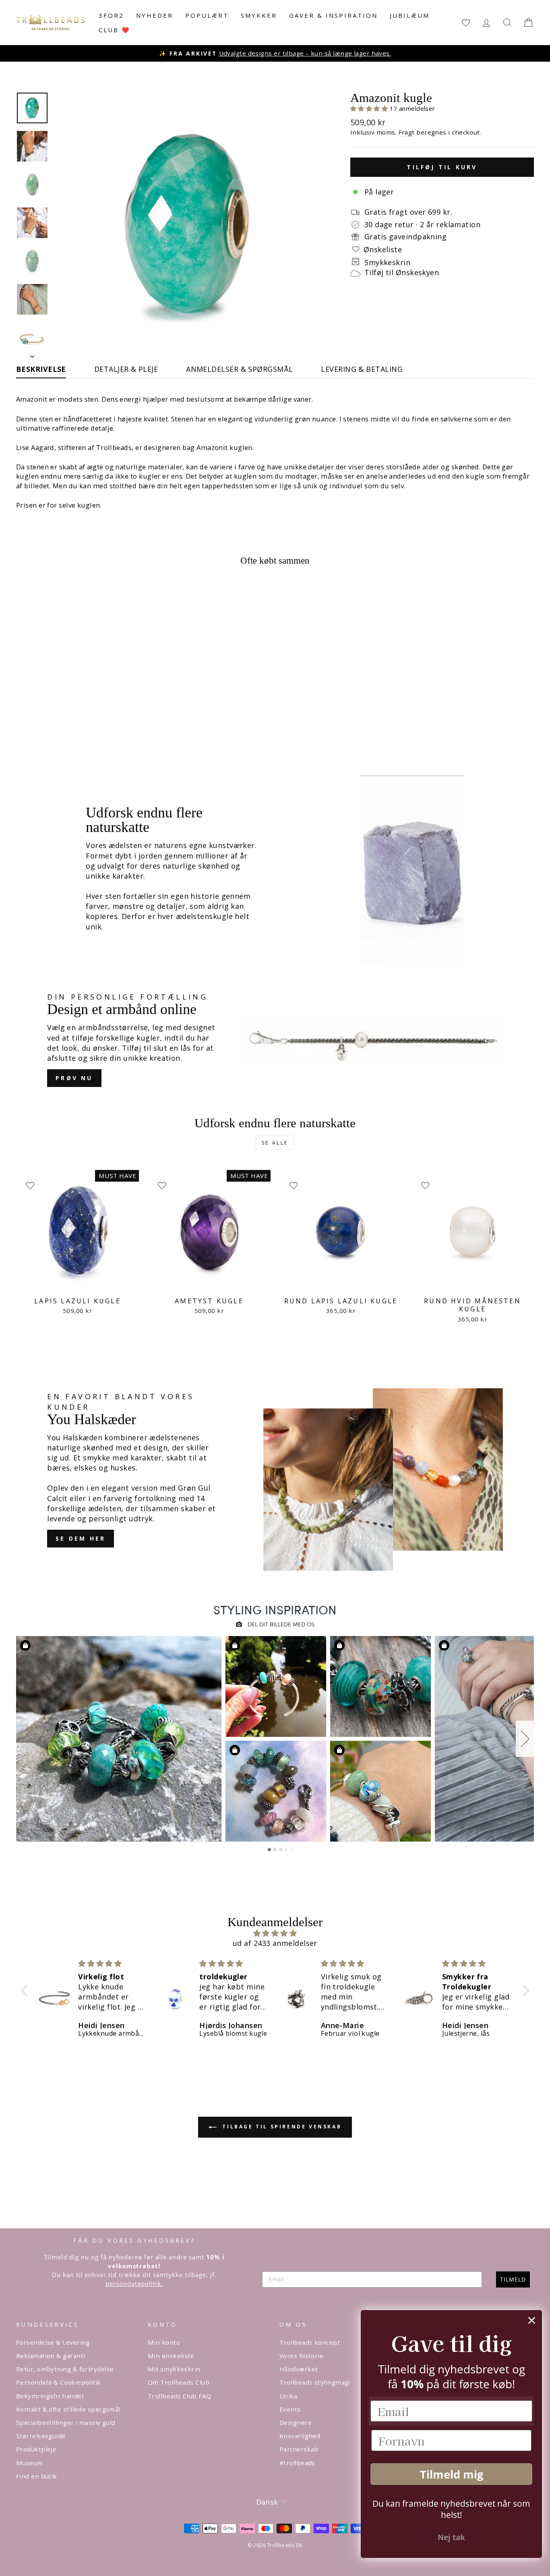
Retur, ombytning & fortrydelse (65, 2369)
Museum (30, 2463)
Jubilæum (410, 15)
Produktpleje (36, 2449)
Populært (207, 15)
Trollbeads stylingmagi (315, 2382)
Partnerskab (299, 2449)
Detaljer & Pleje (126, 369)
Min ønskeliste (171, 2356)
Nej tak (451, 2537)
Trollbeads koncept (310, 2342)
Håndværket (299, 2369)
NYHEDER (155, 15)
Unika (288, 2396)
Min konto (164, 2342)
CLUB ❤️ (115, 30)
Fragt (407, 132)
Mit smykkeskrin (174, 2369)
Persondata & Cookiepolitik (59, 2382)
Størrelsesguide (41, 2436)
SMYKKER (259, 15)
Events (290, 2409)
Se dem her (81, 1538)
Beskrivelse (41, 369)
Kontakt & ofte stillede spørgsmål (68, 2409)
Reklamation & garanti (51, 2356)
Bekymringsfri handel (50, 2396)
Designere (296, 2423)
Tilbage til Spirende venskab (281, 2127)
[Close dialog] (532, 2320)
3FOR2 (111, 15)
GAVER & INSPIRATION (333, 15)
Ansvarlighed (300, 2436)
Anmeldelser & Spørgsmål (239, 369)
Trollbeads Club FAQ (180, 2396)
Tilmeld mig (452, 2474)
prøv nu (74, 1078)
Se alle (275, 1143)
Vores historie (301, 2356)
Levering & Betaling (362, 369)
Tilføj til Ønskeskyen (402, 272)
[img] (275, 1933)
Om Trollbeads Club (179, 2382)
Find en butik (37, 2476)
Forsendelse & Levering (53, 2342)
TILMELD (513, 2279)
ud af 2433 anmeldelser (275, 1943)
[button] (370, 108)
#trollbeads (297, 2463)
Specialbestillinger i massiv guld (66, 2423)
